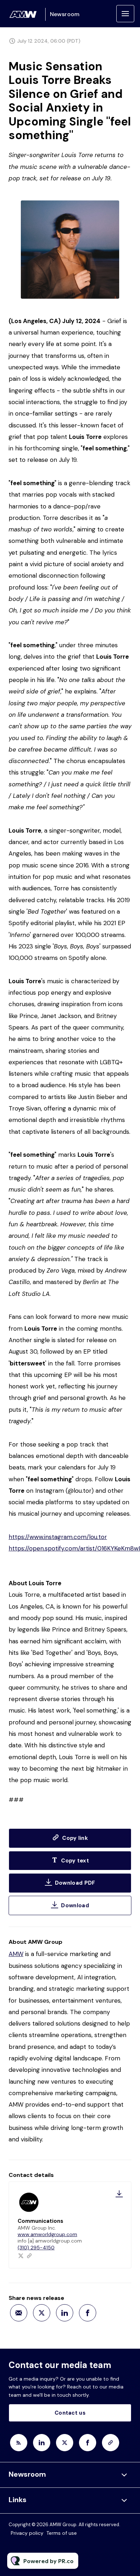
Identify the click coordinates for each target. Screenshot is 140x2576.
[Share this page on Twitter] (42, 2313)
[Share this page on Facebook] (88, 2313)
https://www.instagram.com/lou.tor (58, 1537)
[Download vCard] (119, 2194)
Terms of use (62, 2533)
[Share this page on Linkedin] (65, 2313)
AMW (16, 1954)
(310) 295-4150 (36, 2248)
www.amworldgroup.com (47, 2234)
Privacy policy (27, 2533)
